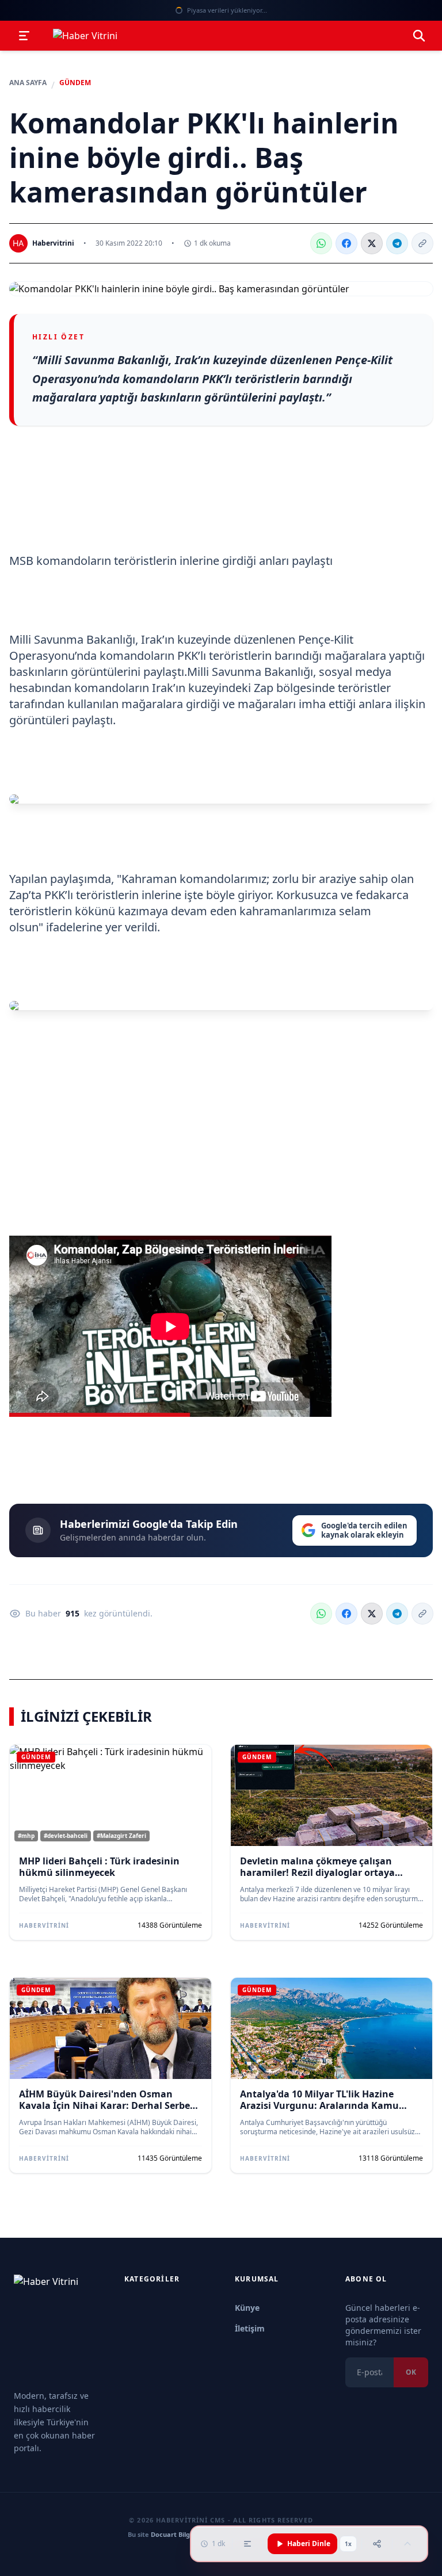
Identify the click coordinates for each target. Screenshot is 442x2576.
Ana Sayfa (28, 83)
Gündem (75, 83)
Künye (247, 2308)
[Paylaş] (377, 2544)
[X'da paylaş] (372, 243)
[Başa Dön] (407, 2544)
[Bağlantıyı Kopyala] (422, 243)
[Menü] (24, 36)
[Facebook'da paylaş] (346, 243)
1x (348, 2544)
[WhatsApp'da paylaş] (321, 243)
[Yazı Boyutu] (247, 2544)
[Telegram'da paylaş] (397, 243)
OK (411, 2372)
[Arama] (419, 36)
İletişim (250, 2328)
